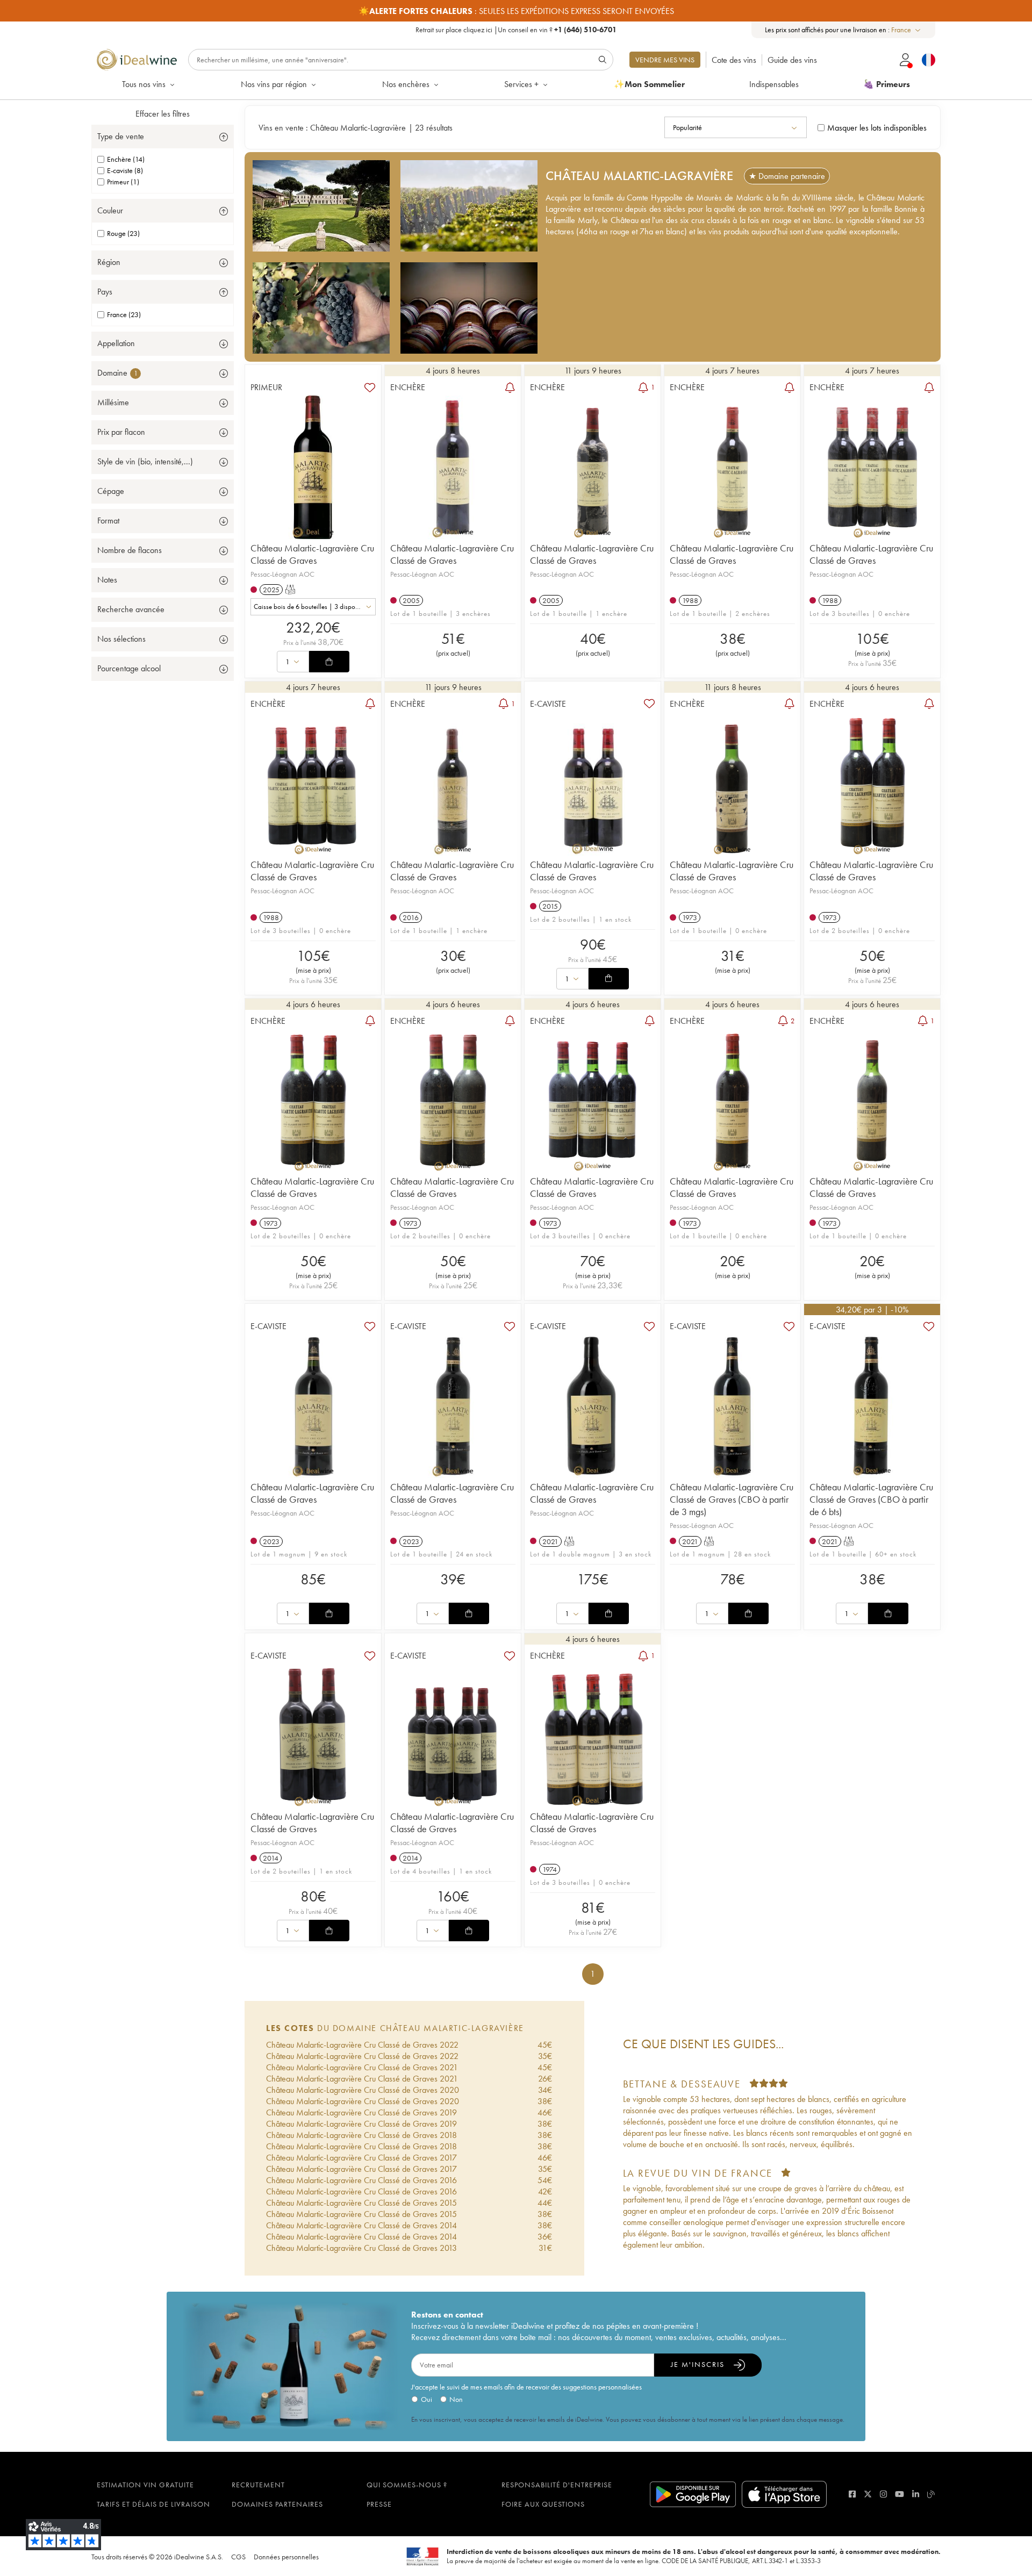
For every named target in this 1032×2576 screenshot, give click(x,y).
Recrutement (258, 2485)
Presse (379, 2504)
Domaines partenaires (277, 2504)
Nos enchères (406, 84)
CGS (238, 2557)
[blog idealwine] (931, 2494)
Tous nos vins (144, 84)
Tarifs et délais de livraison (153, 2504)
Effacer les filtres (163, 114)
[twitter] (868, 2494)
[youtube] (900, 2494)
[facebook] (852, 2494)
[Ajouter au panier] (329, 662)
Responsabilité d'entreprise (557, 2485)
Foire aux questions (543, 2504)
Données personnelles (286, 2557)
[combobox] (906, 30)
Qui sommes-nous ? (407, 2485)
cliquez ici (478, 30)
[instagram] (883, 2494)
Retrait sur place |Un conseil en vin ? (516, 30)
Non (456, 2399)
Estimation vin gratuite (145, 2485)
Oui (427, 2399)
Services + (521, 84)
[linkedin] (916, 2494)
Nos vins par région (274, 84)
